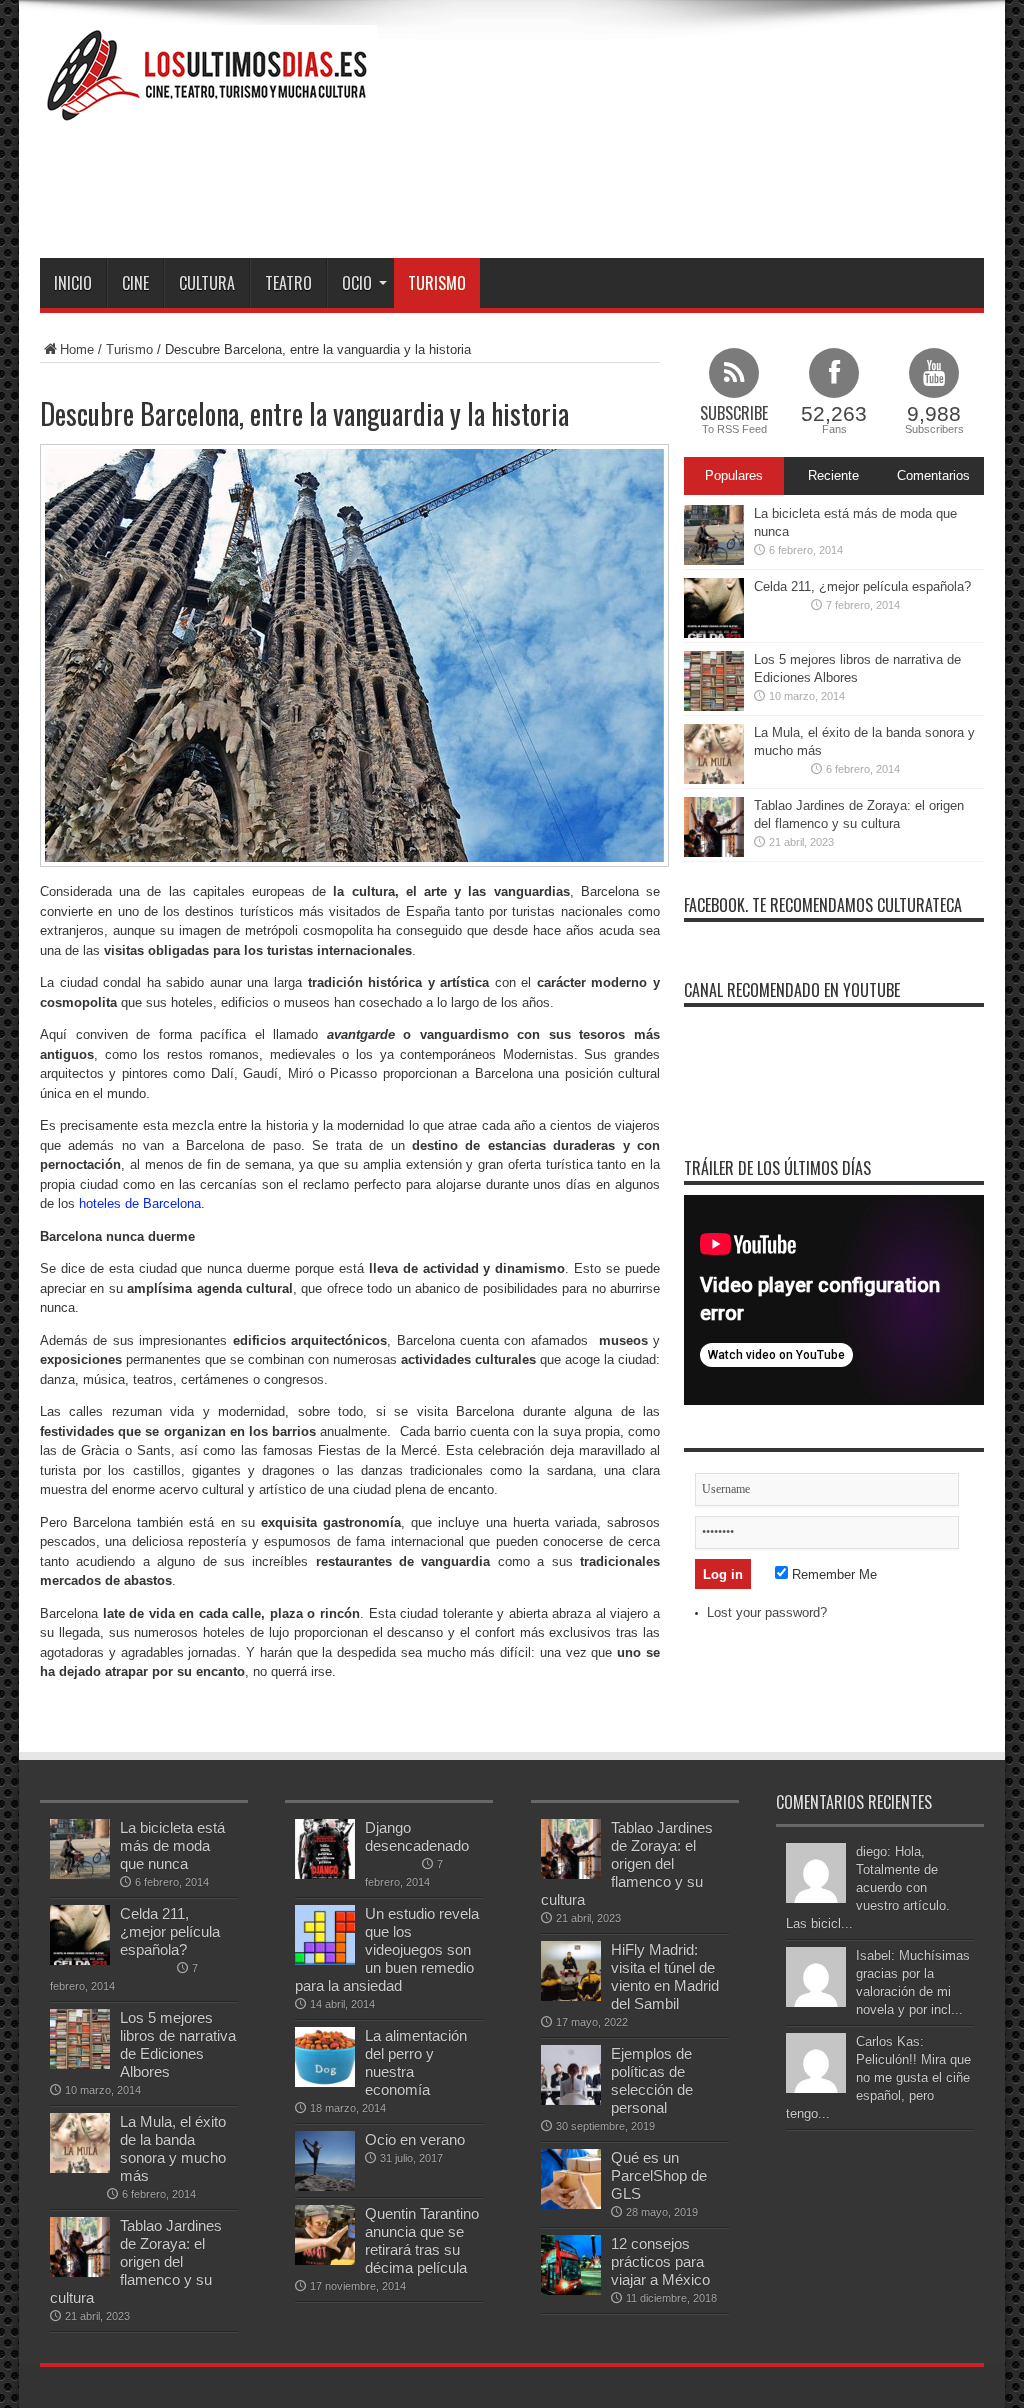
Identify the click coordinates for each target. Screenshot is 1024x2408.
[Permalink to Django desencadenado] (325, 1874)
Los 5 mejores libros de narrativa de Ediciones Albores (178, 2044)
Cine (135, 283)
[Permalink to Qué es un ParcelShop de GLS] (571, 2204)
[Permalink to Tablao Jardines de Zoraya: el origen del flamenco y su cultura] (714, 852)
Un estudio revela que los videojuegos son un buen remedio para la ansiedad (387, 1949)
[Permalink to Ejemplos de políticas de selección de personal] (571, 2100)
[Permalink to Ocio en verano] (325, 2186)
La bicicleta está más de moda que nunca (172, 1845)
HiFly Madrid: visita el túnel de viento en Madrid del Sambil (665, 1976)
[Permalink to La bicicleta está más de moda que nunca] (714, 560)
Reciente (833, 475)
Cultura (207, 283)
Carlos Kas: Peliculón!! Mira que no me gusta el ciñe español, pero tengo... (878, 2077)
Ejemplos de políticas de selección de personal (652, 2080)
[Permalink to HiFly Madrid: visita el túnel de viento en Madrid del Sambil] (571, 1996)
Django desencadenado (417, 1836)
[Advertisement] (620, 188)
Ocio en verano (415, 2139)
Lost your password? (767, 1612)
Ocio (357, 283)
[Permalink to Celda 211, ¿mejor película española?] (714, 633)
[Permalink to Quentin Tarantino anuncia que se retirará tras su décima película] (325, 2260)
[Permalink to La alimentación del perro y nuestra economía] (325, 2082)
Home (77, 349)
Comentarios (933, 475)
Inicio (73, 283)
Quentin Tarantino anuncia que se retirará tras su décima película (422, 2240)
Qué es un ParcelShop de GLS (659, 2175)
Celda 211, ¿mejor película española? (862, 586)
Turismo (437, 283)
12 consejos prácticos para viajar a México (660, 2261)
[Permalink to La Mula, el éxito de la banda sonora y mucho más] (714, 779)
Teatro (288, 283)
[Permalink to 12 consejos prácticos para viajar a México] (571, 2290)
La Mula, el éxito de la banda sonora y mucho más (173, 2148)
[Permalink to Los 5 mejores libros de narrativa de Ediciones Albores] (714, 706)
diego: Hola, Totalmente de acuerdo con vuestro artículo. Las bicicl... (868, 1887)
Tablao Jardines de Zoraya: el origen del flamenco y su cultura (136, 2261)
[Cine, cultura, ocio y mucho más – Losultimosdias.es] (208, 110)
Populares (734, 475)
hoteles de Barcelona (140, 1203)
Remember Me (832, 1574)
